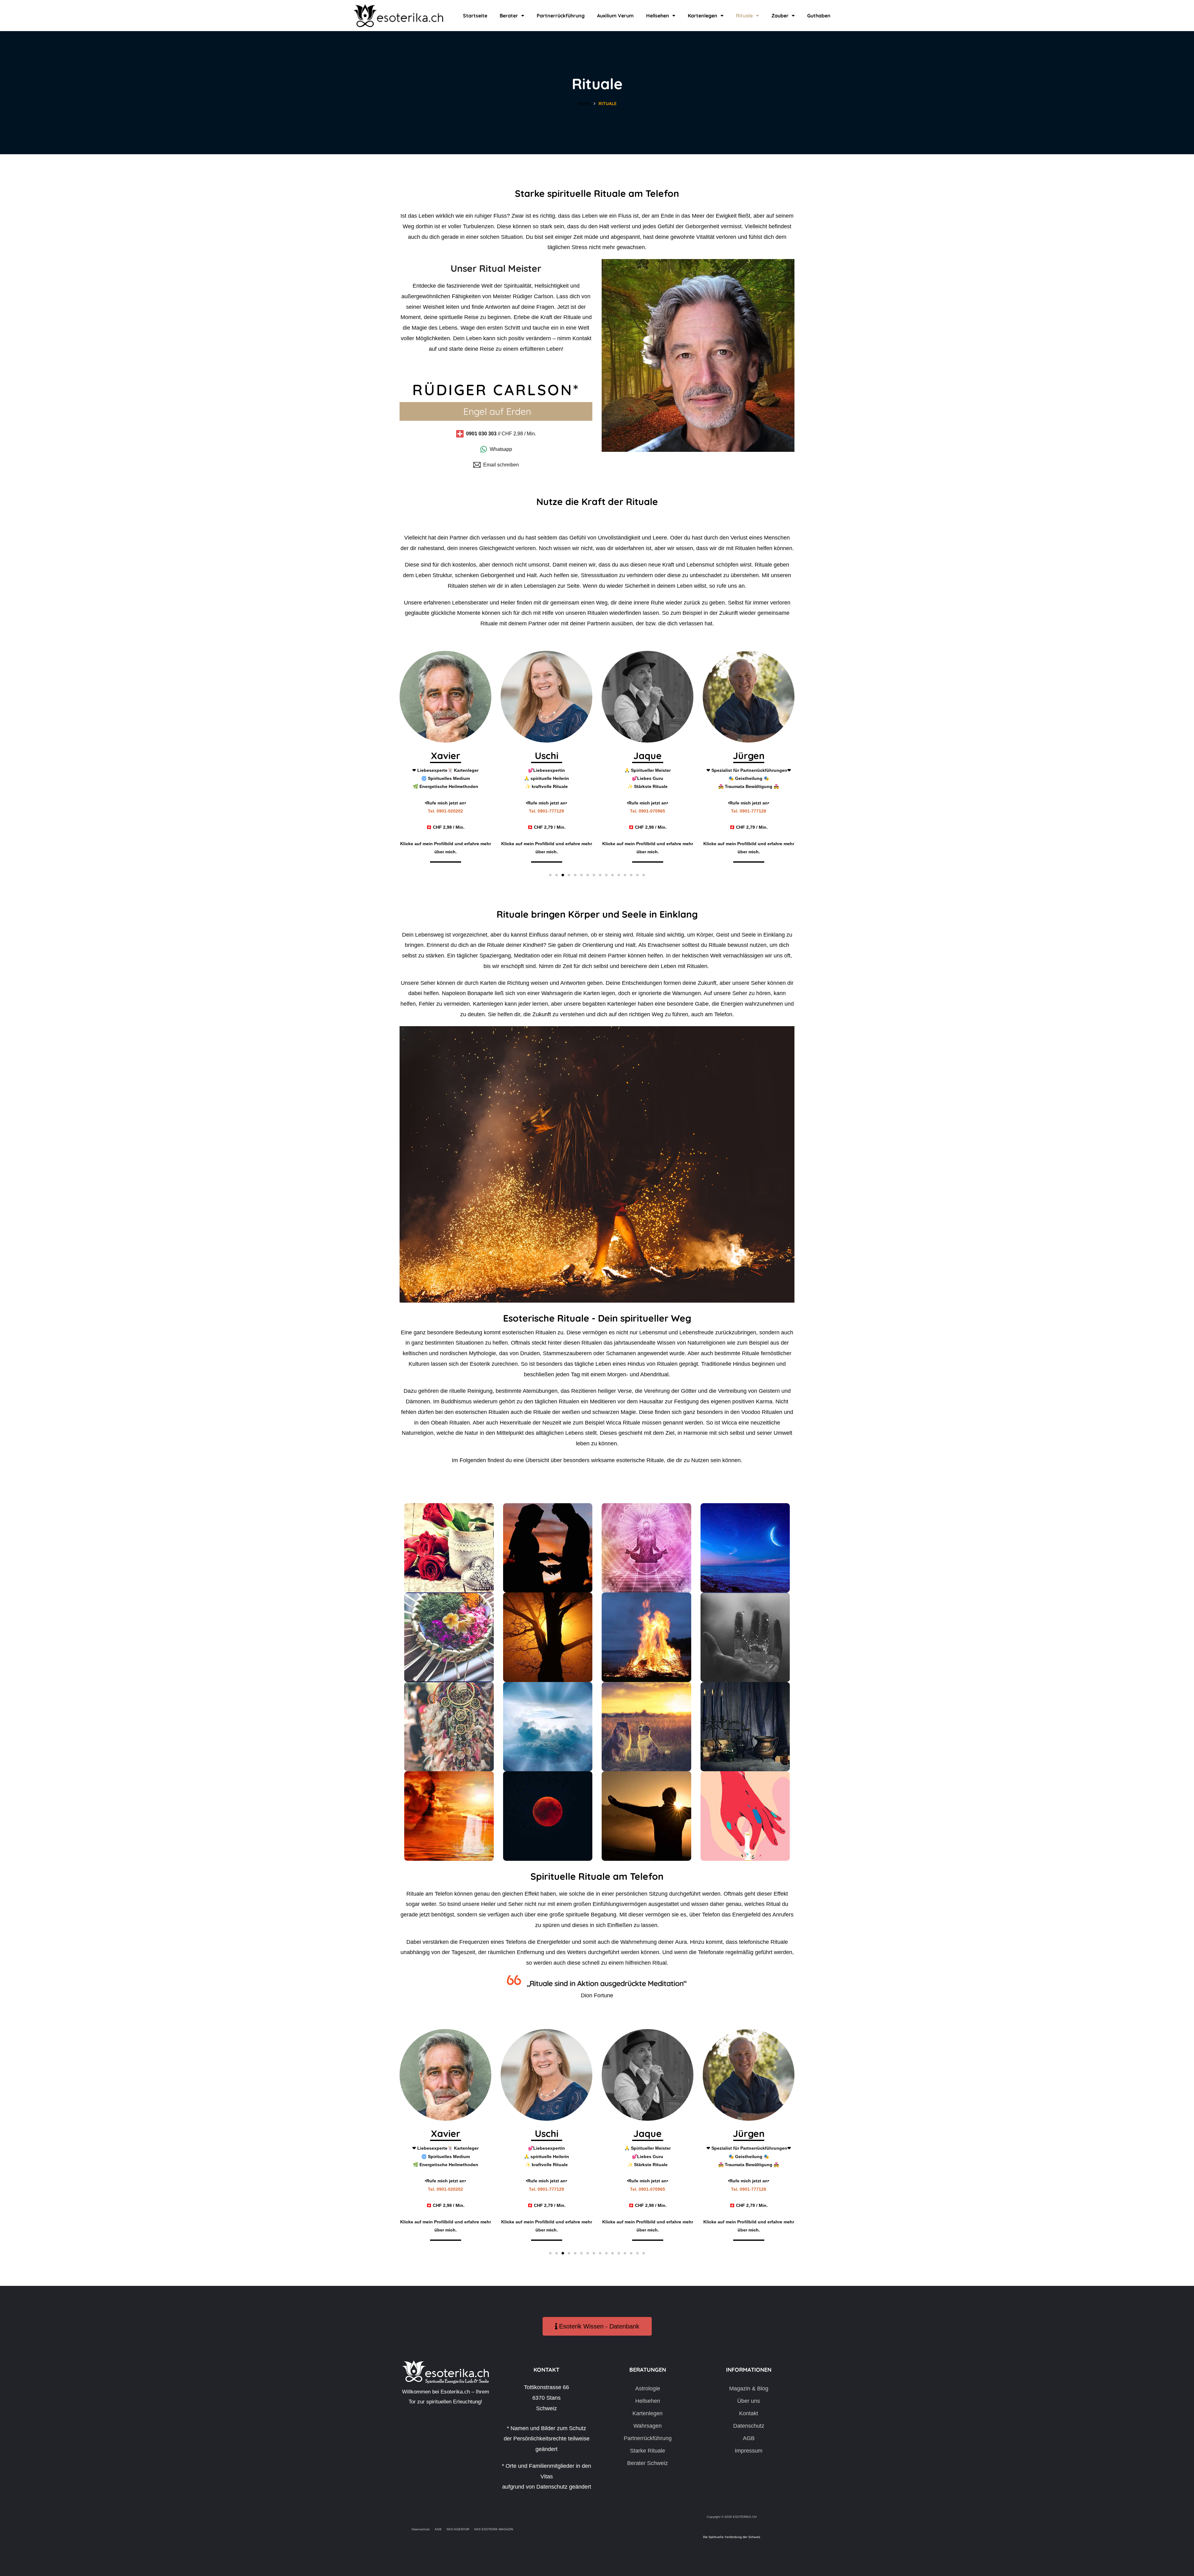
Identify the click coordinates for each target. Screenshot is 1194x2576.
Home (584, 104)
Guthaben (819, 16)
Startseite (475, 16)
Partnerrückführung (561, 16)
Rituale (744, 16)
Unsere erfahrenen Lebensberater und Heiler (460, 603)
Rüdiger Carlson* (496, 390)
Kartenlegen (703, 16)
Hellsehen (658, 16)
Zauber (780, 16)
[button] (550, 875)
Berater (509, 16)
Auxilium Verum (615, 16)
